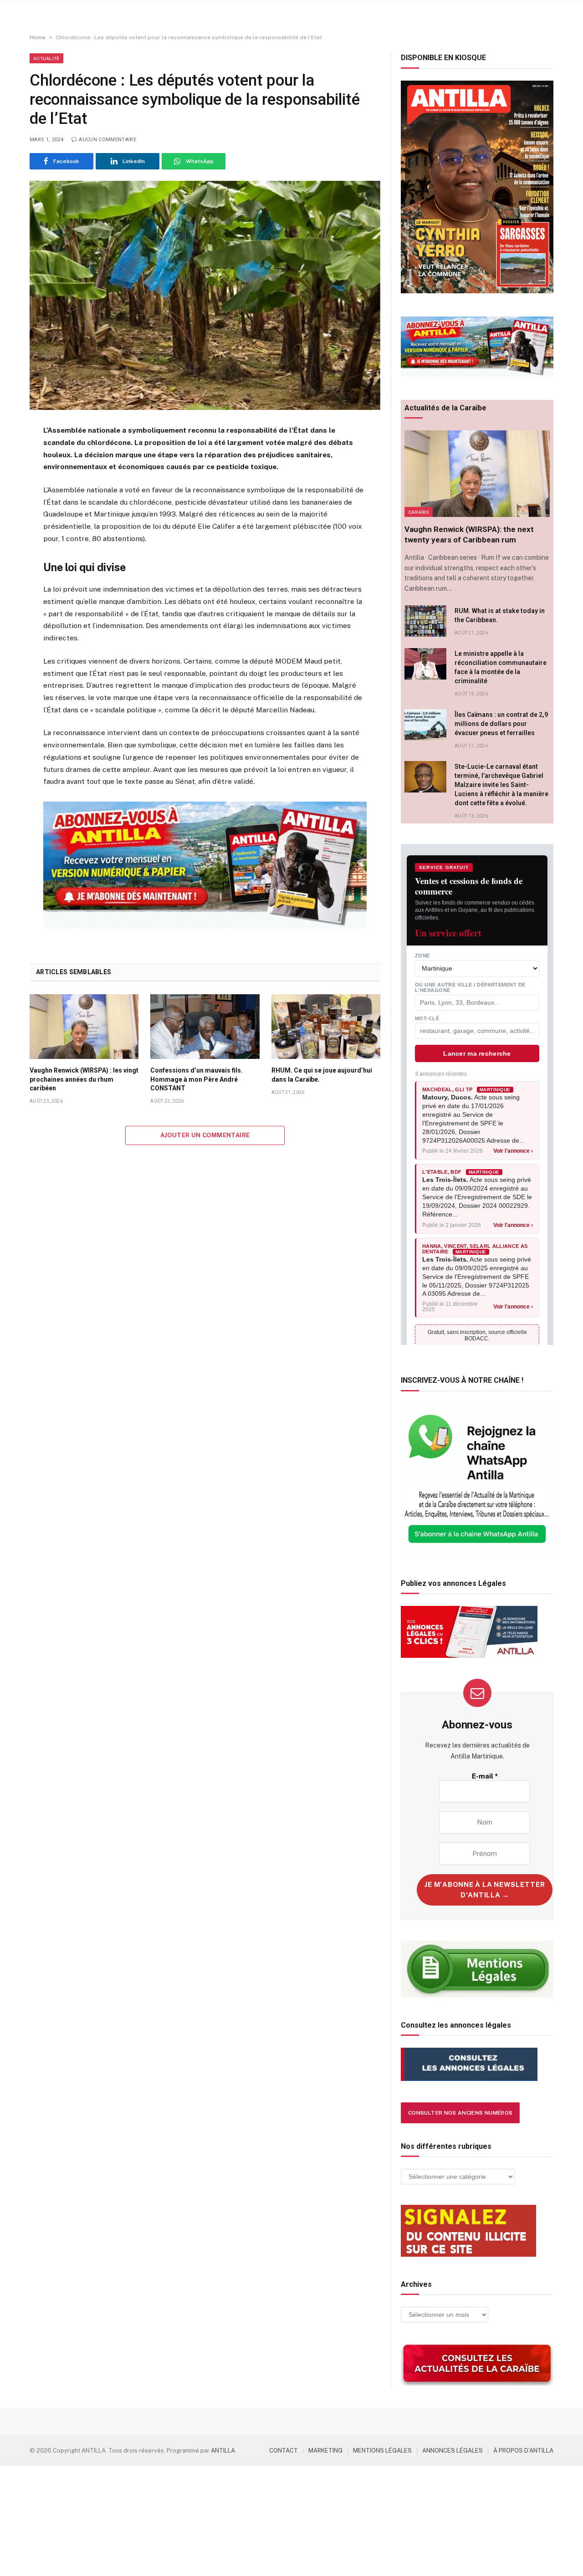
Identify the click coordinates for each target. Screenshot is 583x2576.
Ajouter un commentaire (205, 1135)
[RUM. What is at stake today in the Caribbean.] (425, 621)
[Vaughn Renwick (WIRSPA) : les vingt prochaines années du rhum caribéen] (84, 1027)
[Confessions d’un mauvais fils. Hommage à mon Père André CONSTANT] (205, 1027)
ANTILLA (223, 2451)
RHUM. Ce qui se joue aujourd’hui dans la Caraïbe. (322, 1075)
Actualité (46, 58)
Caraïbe (419, 512)
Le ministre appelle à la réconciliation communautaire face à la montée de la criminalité (501, 667)
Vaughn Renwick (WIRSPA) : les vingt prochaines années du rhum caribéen (84, 1079)
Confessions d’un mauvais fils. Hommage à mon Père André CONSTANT (197, 1079)
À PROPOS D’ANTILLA (523, 2451)
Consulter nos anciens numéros (460, 2113)
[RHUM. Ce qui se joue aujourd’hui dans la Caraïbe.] (326, 1027)
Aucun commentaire (107, 140)
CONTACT (284, 2451)
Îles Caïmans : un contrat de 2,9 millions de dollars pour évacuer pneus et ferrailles (501, 724)
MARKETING (325, 2451)
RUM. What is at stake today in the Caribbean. (500, 615)
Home (38, 37)
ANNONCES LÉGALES (453, 2451)
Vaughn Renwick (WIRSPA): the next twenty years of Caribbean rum (469, 534)
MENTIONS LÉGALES (382, 2451)
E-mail (485, 1776)
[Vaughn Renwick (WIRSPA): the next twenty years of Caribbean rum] (477, 474)
